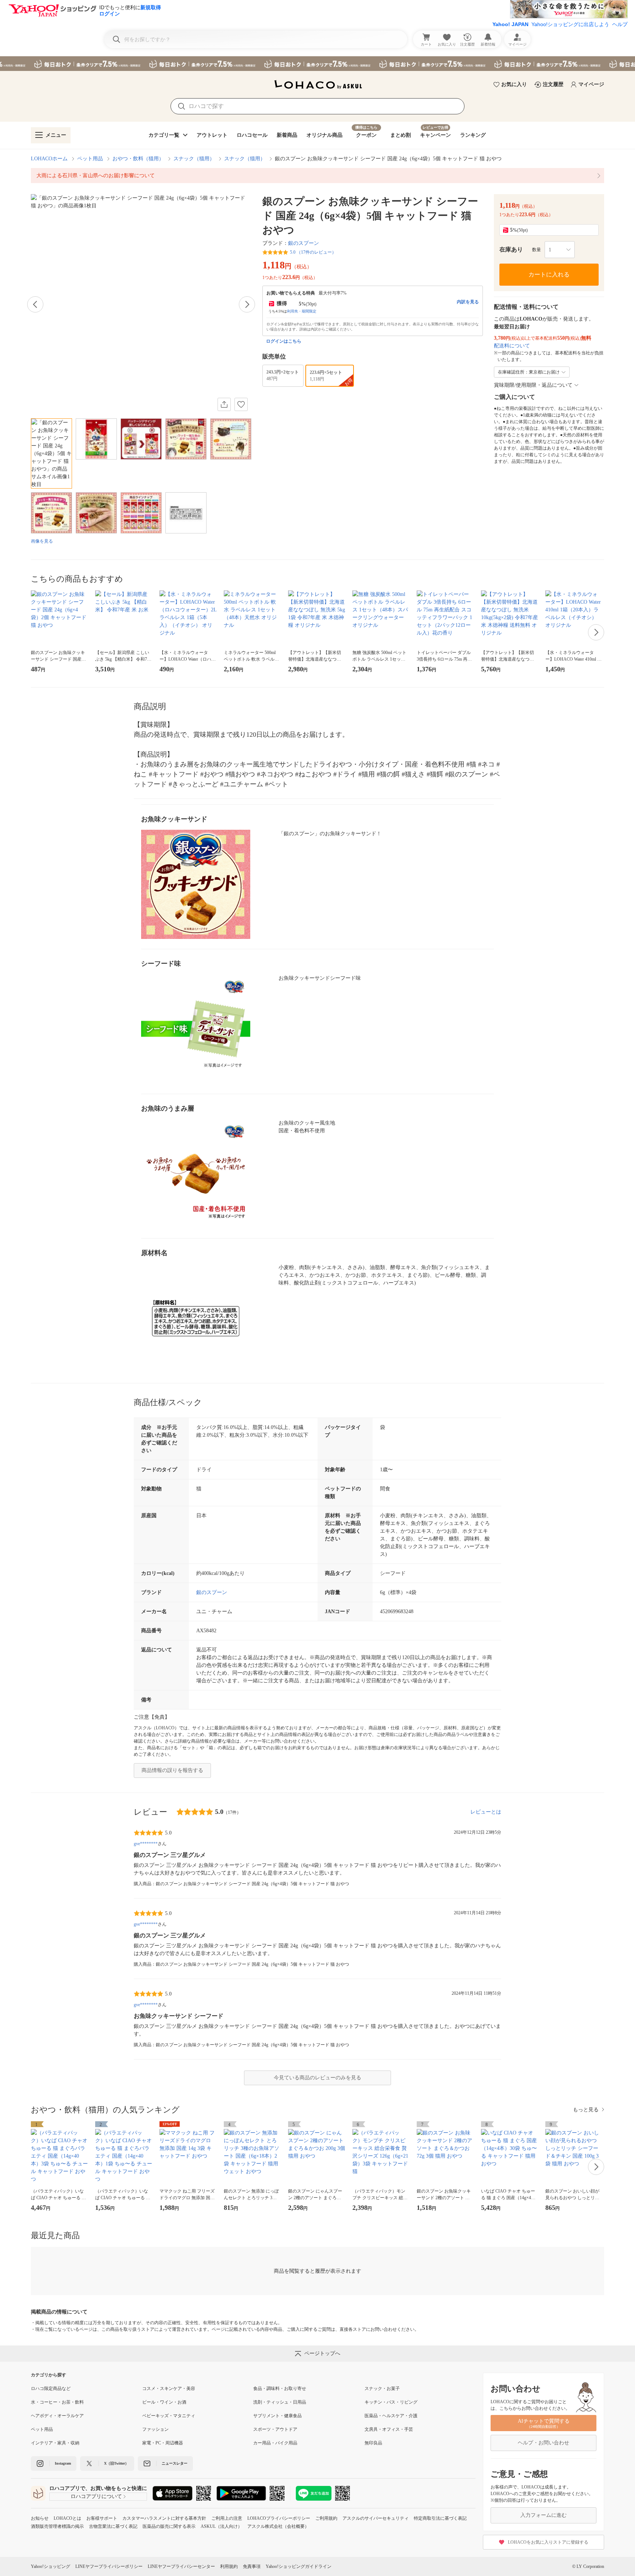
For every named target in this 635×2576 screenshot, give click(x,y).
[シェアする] (224, 404)
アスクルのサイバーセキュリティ (376, 2518)
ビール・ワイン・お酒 (164, 2402)
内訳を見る (468, 302)
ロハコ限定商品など (51, 2389)
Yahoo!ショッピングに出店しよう (570, 24)
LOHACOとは (67, 2518)
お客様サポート (102, 2518)
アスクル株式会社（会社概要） (278, 2526)
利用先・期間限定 (302, 311)
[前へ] (35, 304)
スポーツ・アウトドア (275, 2429)
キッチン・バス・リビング (391, 2402)
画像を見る (42, 541)
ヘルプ (620, 24)
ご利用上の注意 (227, 2518)
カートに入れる (549, 274)
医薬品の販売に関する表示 (169, 2526)
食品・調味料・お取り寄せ (280, 2389)
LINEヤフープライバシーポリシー (109, 2566)
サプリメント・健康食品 (277, 2416)
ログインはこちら (284, 341)
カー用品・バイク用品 (275, 2443)
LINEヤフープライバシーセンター (181, 2566)
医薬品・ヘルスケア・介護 (391, 2416)
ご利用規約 (326, 2518)
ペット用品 (90, 159)
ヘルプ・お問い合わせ (543, 2443)
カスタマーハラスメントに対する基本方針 (164, 2518)
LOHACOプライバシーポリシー (279, 2518)
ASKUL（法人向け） (221, 2526)
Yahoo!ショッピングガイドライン (299, 2566)
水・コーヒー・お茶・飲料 (57, 2402)
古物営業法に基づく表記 (113, 2526)
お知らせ (40, 2518)
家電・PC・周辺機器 (163, 2443)
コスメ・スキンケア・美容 (169, 2389)
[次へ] (247, 304)
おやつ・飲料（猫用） (138, 159)
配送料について (512, 346)
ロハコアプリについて (96, 2496)
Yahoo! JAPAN (510, 24)
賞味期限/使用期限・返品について (533, 385)
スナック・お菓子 (382, 2389)
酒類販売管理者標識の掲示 (57, 2526)
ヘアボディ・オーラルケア (57, 2416)
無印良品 (373, 2443)
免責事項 (252, 2566)
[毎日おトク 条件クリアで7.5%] (317, 64)
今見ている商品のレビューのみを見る (317, 2078)
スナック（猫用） (194, 159)
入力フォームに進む (543, 2515)
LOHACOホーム (49, 159)
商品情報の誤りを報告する (172, 1770)
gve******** (146, 1844)
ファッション (155, 2429)
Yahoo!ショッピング (51, 2566)
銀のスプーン (304, 243)
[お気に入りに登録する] (241, 404)
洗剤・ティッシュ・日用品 (280, 2402)
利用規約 (229, 2566)
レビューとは (486, 1812)
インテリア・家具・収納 (55, 2443)
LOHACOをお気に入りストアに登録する (548, 2542)
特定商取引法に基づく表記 (440, 2518)
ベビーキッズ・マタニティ (169, 2416)
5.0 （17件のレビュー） (313, 252)
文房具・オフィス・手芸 (389, 2429)
